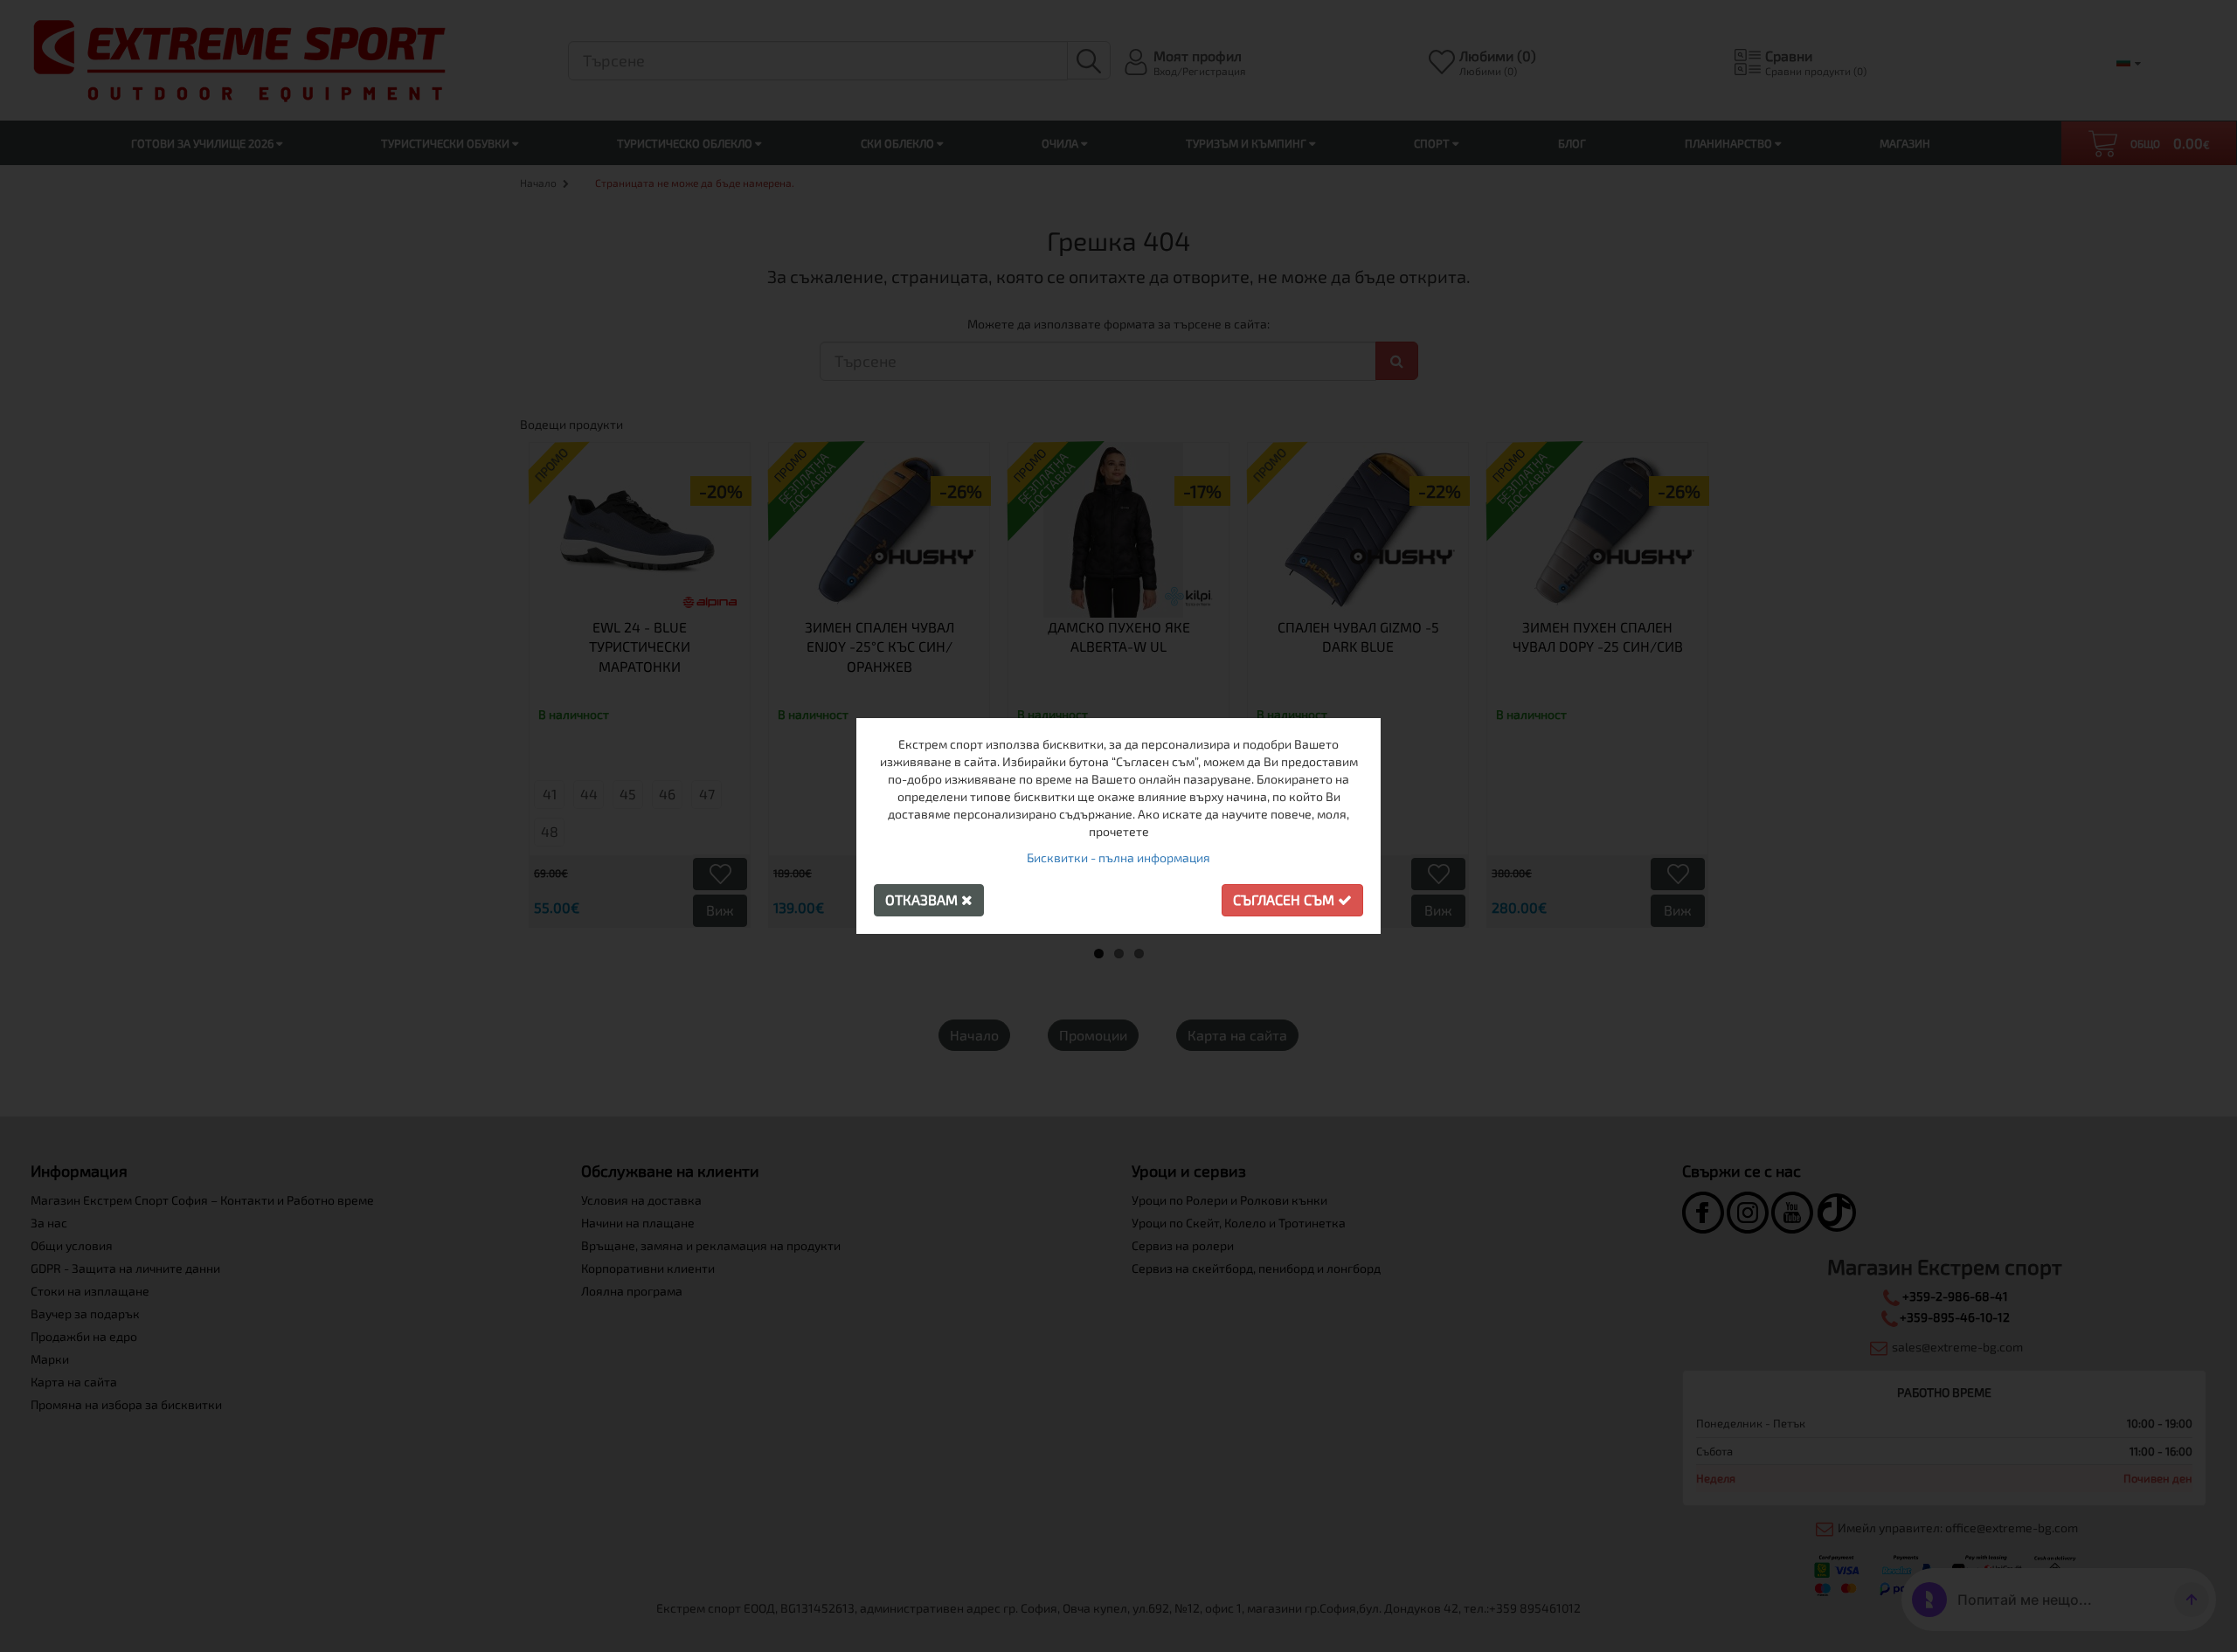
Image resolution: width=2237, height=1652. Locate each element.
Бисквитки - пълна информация (1118, 857)
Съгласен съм (1285, 899)
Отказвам (923, 899)
